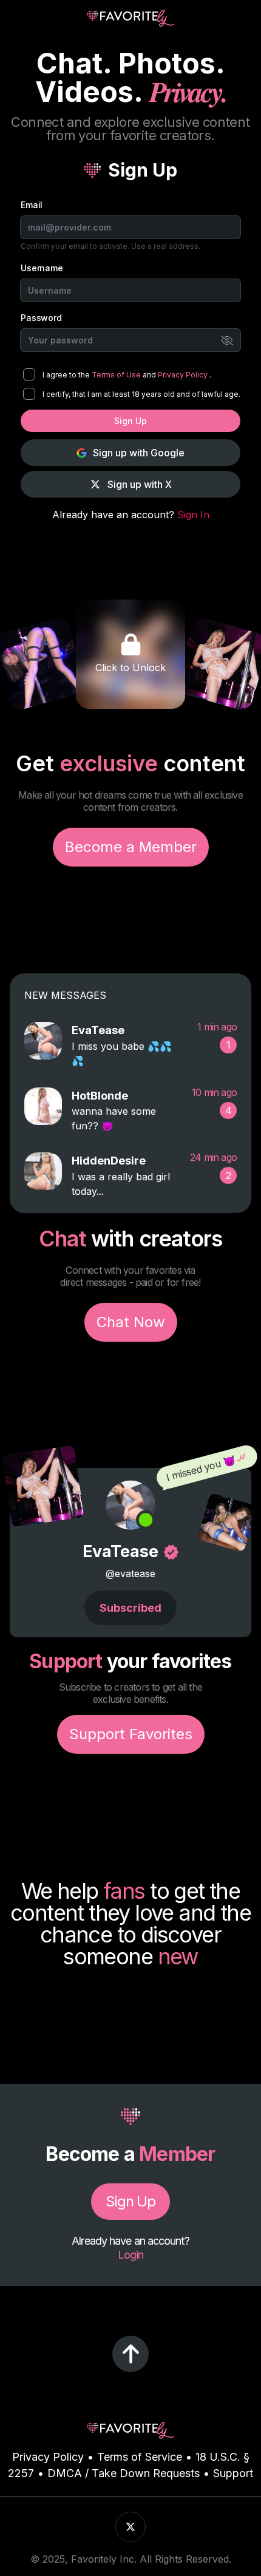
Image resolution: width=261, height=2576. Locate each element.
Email (32, 205)
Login (131, 2255)
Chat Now (131, 1322)
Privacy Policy (184, 375)
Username (42, 268)
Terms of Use (117, 375)
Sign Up (130, 421)
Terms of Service (140, 2457)
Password (41, 318)
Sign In (193, 515)
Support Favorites (131, 1734)
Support (233, 2473)
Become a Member (131, 847)
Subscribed (130, 1608)
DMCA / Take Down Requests (124, 2473)
